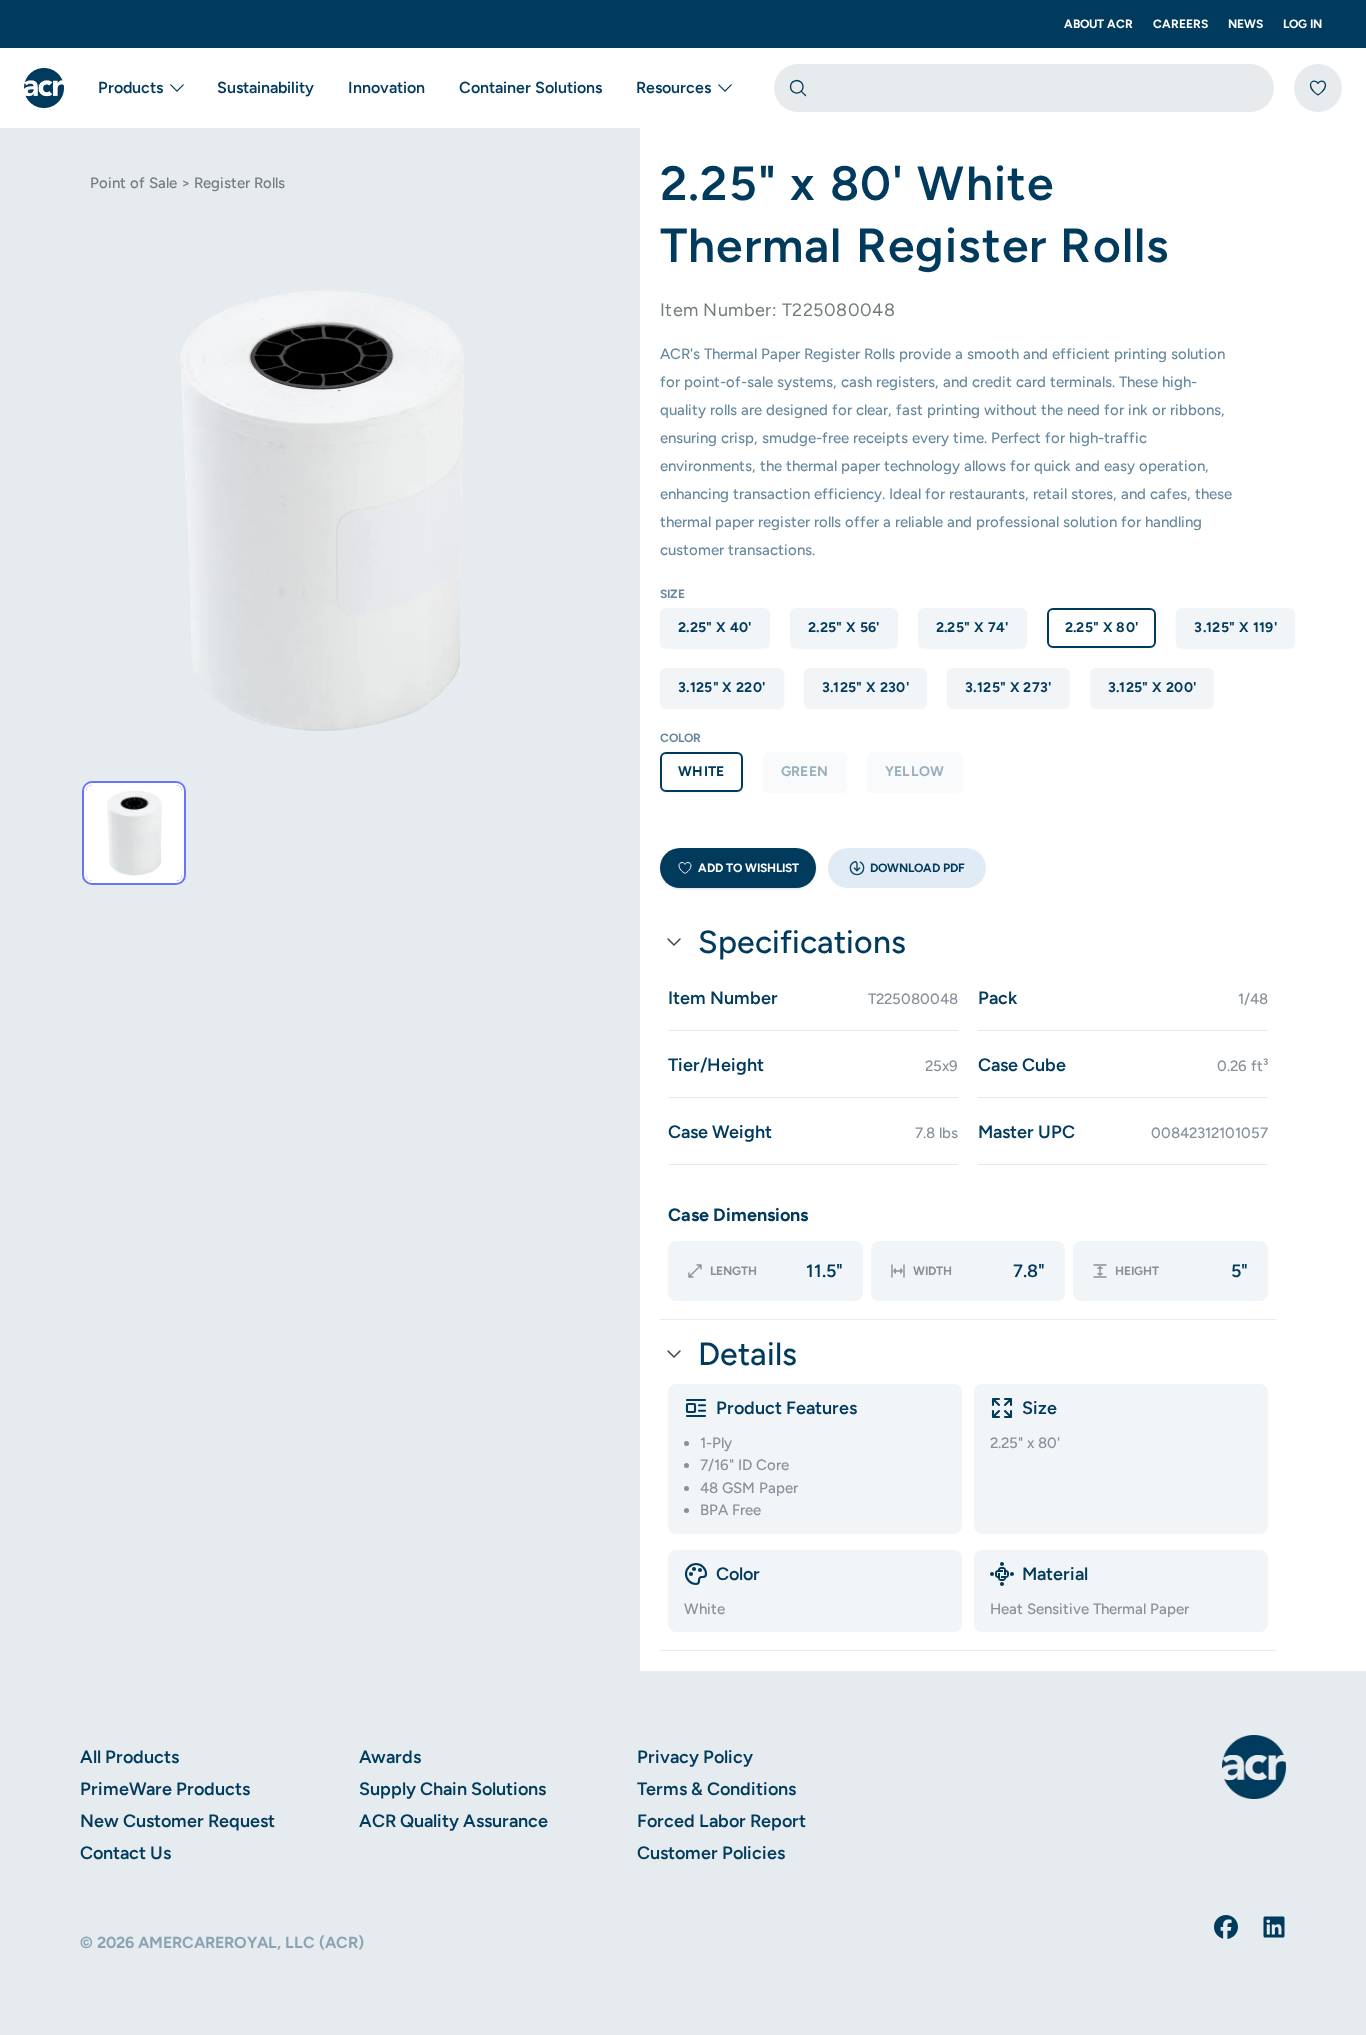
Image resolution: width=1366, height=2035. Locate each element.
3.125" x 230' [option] (866, 687)
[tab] (134, 833)
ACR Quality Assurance (453, 1821)
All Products (129, 1757)
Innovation (386, 87)
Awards (390, 1757)
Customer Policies (711, 1853)
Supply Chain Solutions (452, 1789)
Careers (1180, 24)
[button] (907, 868)
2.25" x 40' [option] (715, 627)
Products (130, 87)
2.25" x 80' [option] (1102, 627)
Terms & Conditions (716, 1789)
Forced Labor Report (721, 1821)
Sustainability (265, 87)
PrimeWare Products (165, 1789)
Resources (673, 87)
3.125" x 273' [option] (1008, 687)
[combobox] (1024, 88)
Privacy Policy (695, 1757)
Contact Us (125, 1853)
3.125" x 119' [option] (1235, 627)
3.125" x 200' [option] (1152, 687)
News (1245, 24)
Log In (1302, 24)
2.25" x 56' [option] (844, 627)
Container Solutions (530, 87)
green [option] (805, 771)
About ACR (1098, 24)
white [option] (701, 771)
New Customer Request (177, 1821)
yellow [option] (915, 771)
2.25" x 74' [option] (972, 627)
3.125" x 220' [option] (722, 687)
